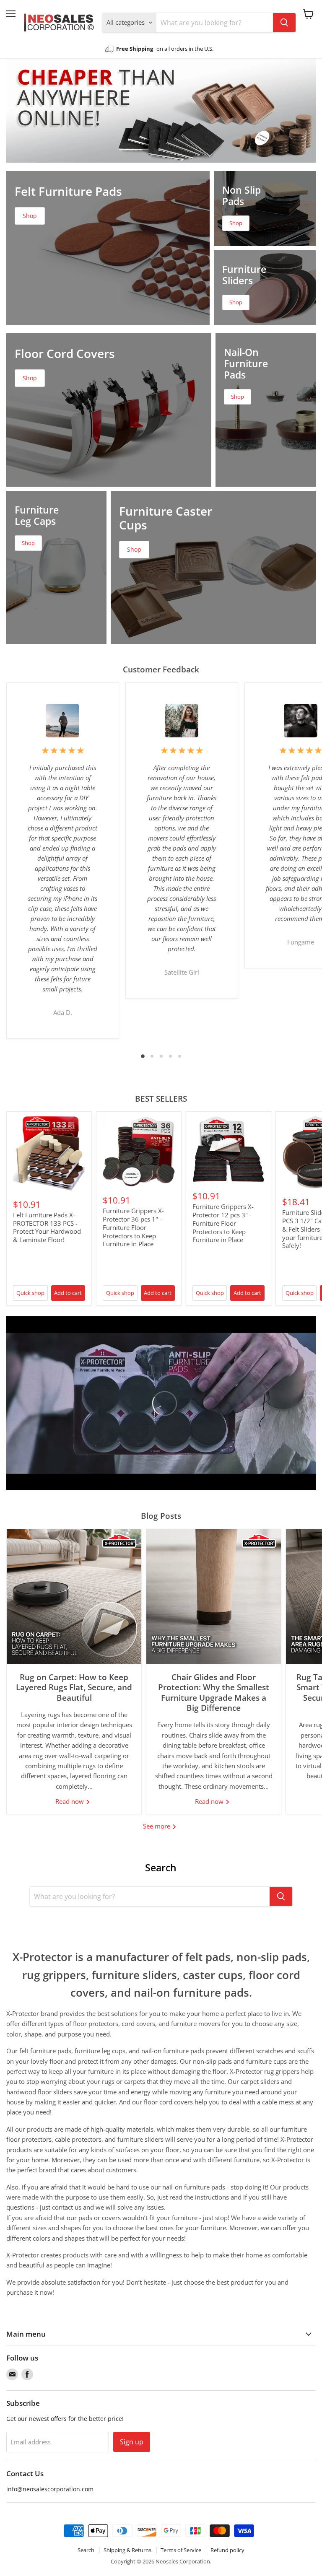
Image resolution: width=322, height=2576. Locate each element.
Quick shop (30, 1293)
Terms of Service (181, 2550)
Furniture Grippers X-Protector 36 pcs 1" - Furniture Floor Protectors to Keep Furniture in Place (133, 1227)
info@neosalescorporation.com (50, 2489)
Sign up (132, 2442)
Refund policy (227, 2550)
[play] (161, 1403)
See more (157, 1826)
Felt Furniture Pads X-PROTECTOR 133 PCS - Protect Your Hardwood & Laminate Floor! (47, 1227)
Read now (70, 1801)
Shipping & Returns (127, 2550)
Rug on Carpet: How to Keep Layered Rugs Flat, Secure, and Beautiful (74, 1687)
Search (86, 2550)
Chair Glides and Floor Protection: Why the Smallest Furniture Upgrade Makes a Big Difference (214, 1692)
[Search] (284, 23)
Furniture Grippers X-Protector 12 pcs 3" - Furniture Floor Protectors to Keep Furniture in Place (223, 1223)
